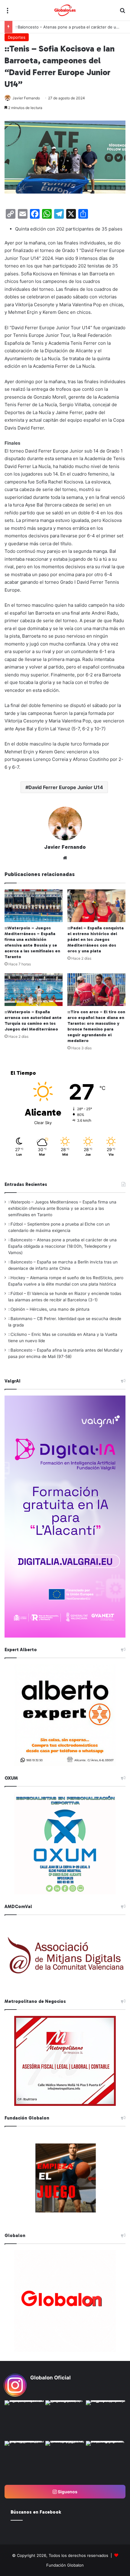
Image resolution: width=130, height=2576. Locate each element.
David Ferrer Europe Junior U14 (66, 787)
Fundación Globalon (65, 2565)
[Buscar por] (122, 13)
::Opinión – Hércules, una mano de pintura (49, 1309)
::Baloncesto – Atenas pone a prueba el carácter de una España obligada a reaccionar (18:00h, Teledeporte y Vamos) (62, 1246)
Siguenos (67, 2492)
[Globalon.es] (65, 10)
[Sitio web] (65, 858)
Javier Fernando (26, 98)
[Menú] (8, 13)
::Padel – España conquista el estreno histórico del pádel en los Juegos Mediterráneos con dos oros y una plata (96, 939)
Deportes (17, 37)
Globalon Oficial (50, 2378)
